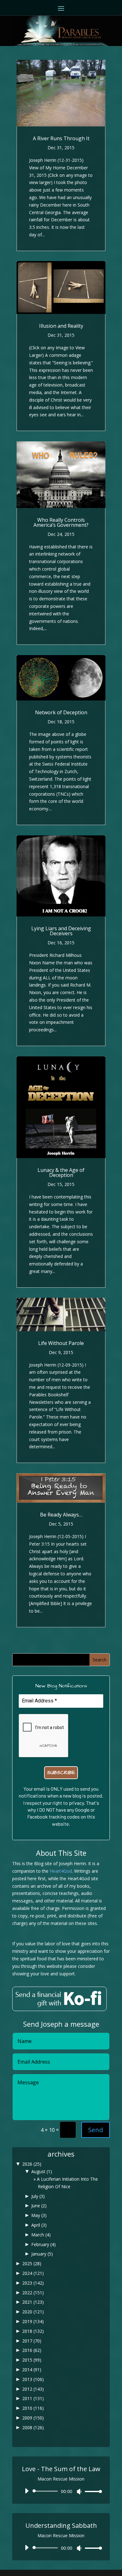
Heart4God (61, 1871)
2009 (33, 2418)
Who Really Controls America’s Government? (61, 522)
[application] (61, 2491)
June (39, 2206)
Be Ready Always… (61, 1515)
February (43, 2244)
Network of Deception (61, 712)
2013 (33, 2379)
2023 (33, 2283)
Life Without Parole (61, 1343)
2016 (32, 2350)
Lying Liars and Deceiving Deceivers (61, 931)
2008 (33, 2427)
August (42, 2171)
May (39, 2215)
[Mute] (79, 2491)
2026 (32, 2164)
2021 (33, 2302)
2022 (33, 2293)
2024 (33, 2273)
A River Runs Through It (61, 138)
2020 (33, 2312)
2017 (32, 2341)
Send (96, 2130)
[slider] (92, 2491)
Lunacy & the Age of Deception (61, 1173)
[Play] (27, 2491)
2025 (32, 2263)
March (41, 2235)
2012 (33, 2389)
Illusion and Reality (61, 326)
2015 (32, 2360)
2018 (33, 2331)
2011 (33, 2398)
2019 (33, 2321)
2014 (32, 2370)
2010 (33, 2408)
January (42, 2254)
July (38, 2196)
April (39, 2225)
